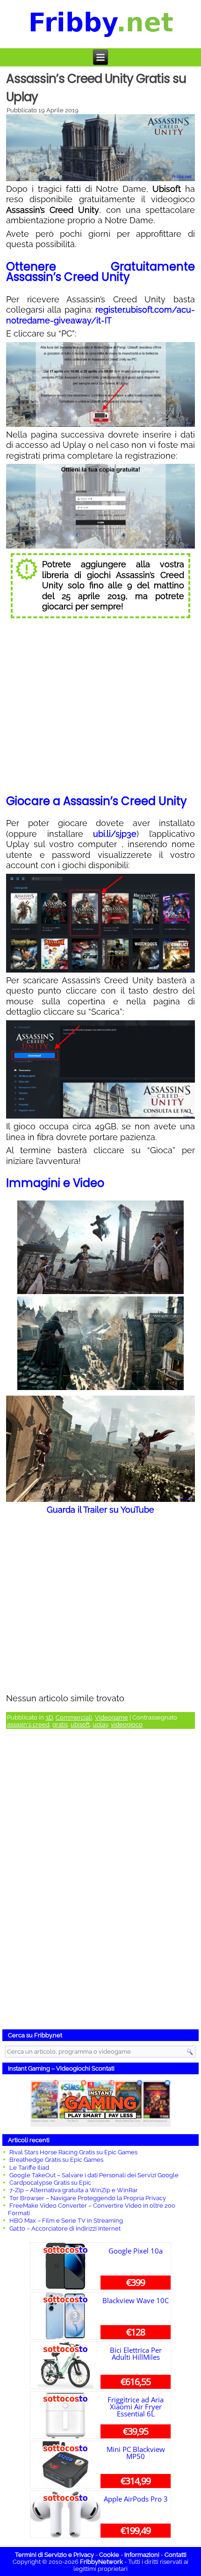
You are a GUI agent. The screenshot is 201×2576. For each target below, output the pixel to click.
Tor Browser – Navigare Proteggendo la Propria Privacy (88, 2198)
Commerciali (74, 1717)
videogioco (127, 1724)
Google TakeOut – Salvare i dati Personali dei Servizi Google (94, 2175)
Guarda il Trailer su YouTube (100, 1510)
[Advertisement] (100, 1881)
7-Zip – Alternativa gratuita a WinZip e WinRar (74, 2190)
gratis (60, 1724)
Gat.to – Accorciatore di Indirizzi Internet (65, 2228)
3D (49, 1717)
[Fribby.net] (101, 24)
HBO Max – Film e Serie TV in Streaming (66, 2221)
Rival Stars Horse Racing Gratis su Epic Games (73, 2152)
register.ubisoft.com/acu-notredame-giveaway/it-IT (100, 315)
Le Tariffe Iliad (29, 2168)
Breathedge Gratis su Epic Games (56, 2160)
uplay (100, 1724)
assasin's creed (28, 1724)
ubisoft (80, 1724)
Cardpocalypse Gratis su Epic (50, 2183)
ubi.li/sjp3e (115, 834)
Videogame (111, 1717)
